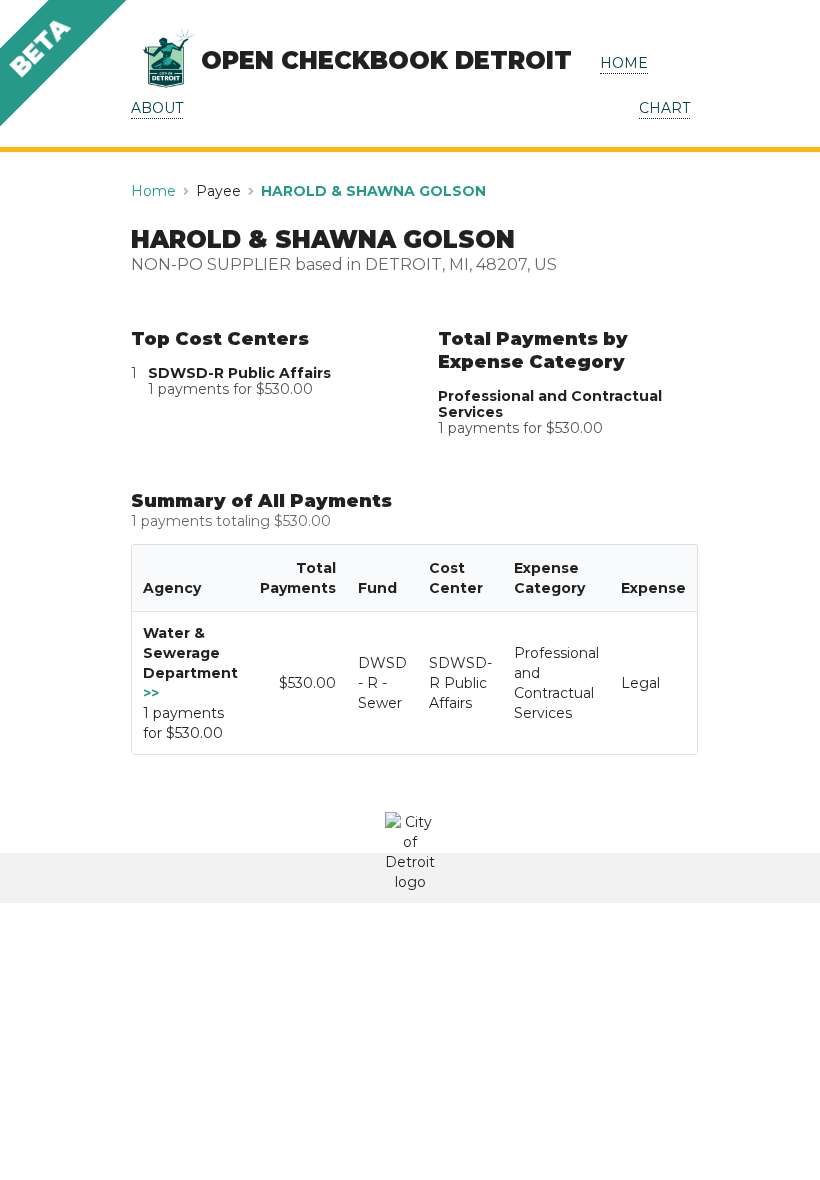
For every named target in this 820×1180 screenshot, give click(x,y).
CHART (664, 108)
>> (151, 693)
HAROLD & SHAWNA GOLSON (373, 191)
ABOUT (157, 108)
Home (153, 191)
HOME (624, 63)
